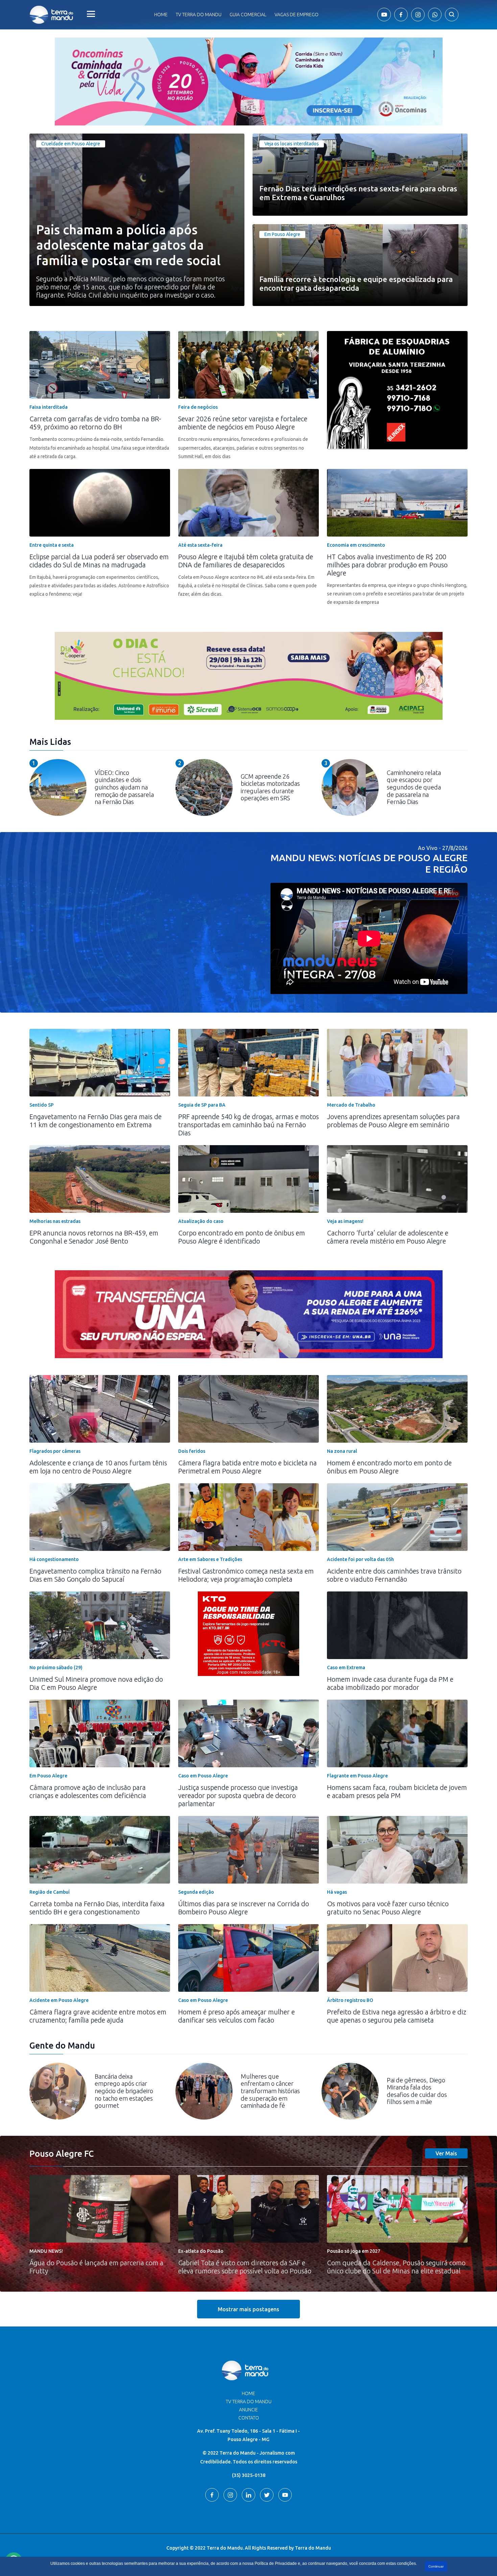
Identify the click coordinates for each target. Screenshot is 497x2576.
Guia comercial (248, 15)
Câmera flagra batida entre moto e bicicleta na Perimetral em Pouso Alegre (247, 1467)
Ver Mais (446, 2153)
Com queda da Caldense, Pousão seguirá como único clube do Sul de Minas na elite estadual (396, 2267)
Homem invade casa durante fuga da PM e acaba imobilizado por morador (390, 1683)
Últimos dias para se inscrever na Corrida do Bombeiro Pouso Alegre (244, 1908)
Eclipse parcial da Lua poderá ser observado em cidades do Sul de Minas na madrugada (99, 561)
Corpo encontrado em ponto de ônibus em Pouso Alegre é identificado (242, 1237)
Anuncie (249, 2410)
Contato (249, 2418)
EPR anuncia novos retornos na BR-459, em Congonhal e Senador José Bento (94, 1237)
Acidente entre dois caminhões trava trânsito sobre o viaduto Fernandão (394, 1575)
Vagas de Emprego (297, 15)
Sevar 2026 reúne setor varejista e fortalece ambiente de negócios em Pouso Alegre (243, 423)
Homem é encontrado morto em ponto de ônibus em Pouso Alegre (389, 1467)
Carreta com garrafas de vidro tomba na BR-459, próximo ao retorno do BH (95, 423)
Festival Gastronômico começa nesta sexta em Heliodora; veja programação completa (246, 1575)
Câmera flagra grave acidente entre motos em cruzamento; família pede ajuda (98, 2016)
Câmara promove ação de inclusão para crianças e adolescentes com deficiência (88, 1791)
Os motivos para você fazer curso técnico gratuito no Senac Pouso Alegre (388, 1908)
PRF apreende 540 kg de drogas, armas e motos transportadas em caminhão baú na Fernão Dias (249, 1125)
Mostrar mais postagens (249, 2309)
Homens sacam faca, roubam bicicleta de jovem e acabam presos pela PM (397, 1791)
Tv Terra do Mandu (199, 15)
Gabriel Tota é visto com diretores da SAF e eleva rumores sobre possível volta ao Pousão (245, 2267)
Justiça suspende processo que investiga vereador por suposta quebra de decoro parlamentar (238, 1795)
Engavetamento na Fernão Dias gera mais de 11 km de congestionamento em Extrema (96, 1121)
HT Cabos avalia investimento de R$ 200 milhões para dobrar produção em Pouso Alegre (387, 565)
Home (161, 15)
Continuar (436, 2566)
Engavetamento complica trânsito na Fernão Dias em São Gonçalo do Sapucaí (95, 1575)
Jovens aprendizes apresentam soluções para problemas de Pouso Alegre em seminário (393, 1121)
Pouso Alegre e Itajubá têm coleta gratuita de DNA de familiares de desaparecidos (246, 561)
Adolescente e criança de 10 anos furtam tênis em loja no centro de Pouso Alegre (98, 1467)
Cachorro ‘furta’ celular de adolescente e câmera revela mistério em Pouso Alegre (388, 1237)
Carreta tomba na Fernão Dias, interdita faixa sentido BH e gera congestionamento (97, 1908)
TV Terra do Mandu (249, 2402)
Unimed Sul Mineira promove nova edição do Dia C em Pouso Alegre (96, 1683)
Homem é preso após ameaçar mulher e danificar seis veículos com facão (236, 2016)
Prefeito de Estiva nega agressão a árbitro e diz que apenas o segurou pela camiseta (397, 2016)
